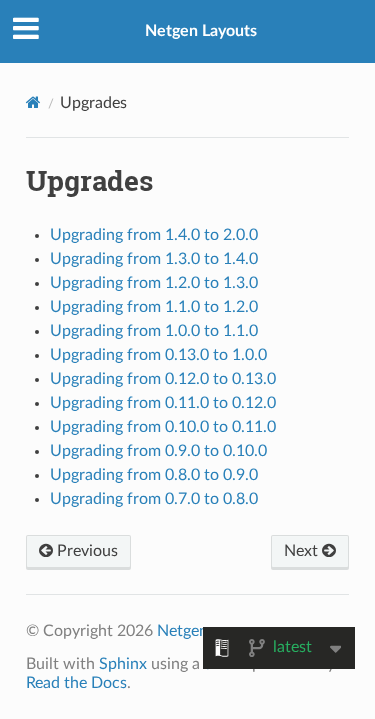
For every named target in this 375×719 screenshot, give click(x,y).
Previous (85, 551)
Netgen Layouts (201, 31)
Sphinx (123, 664)
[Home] (33, 102)
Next (303, 551)
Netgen (182, 631)
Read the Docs (76, 683)
